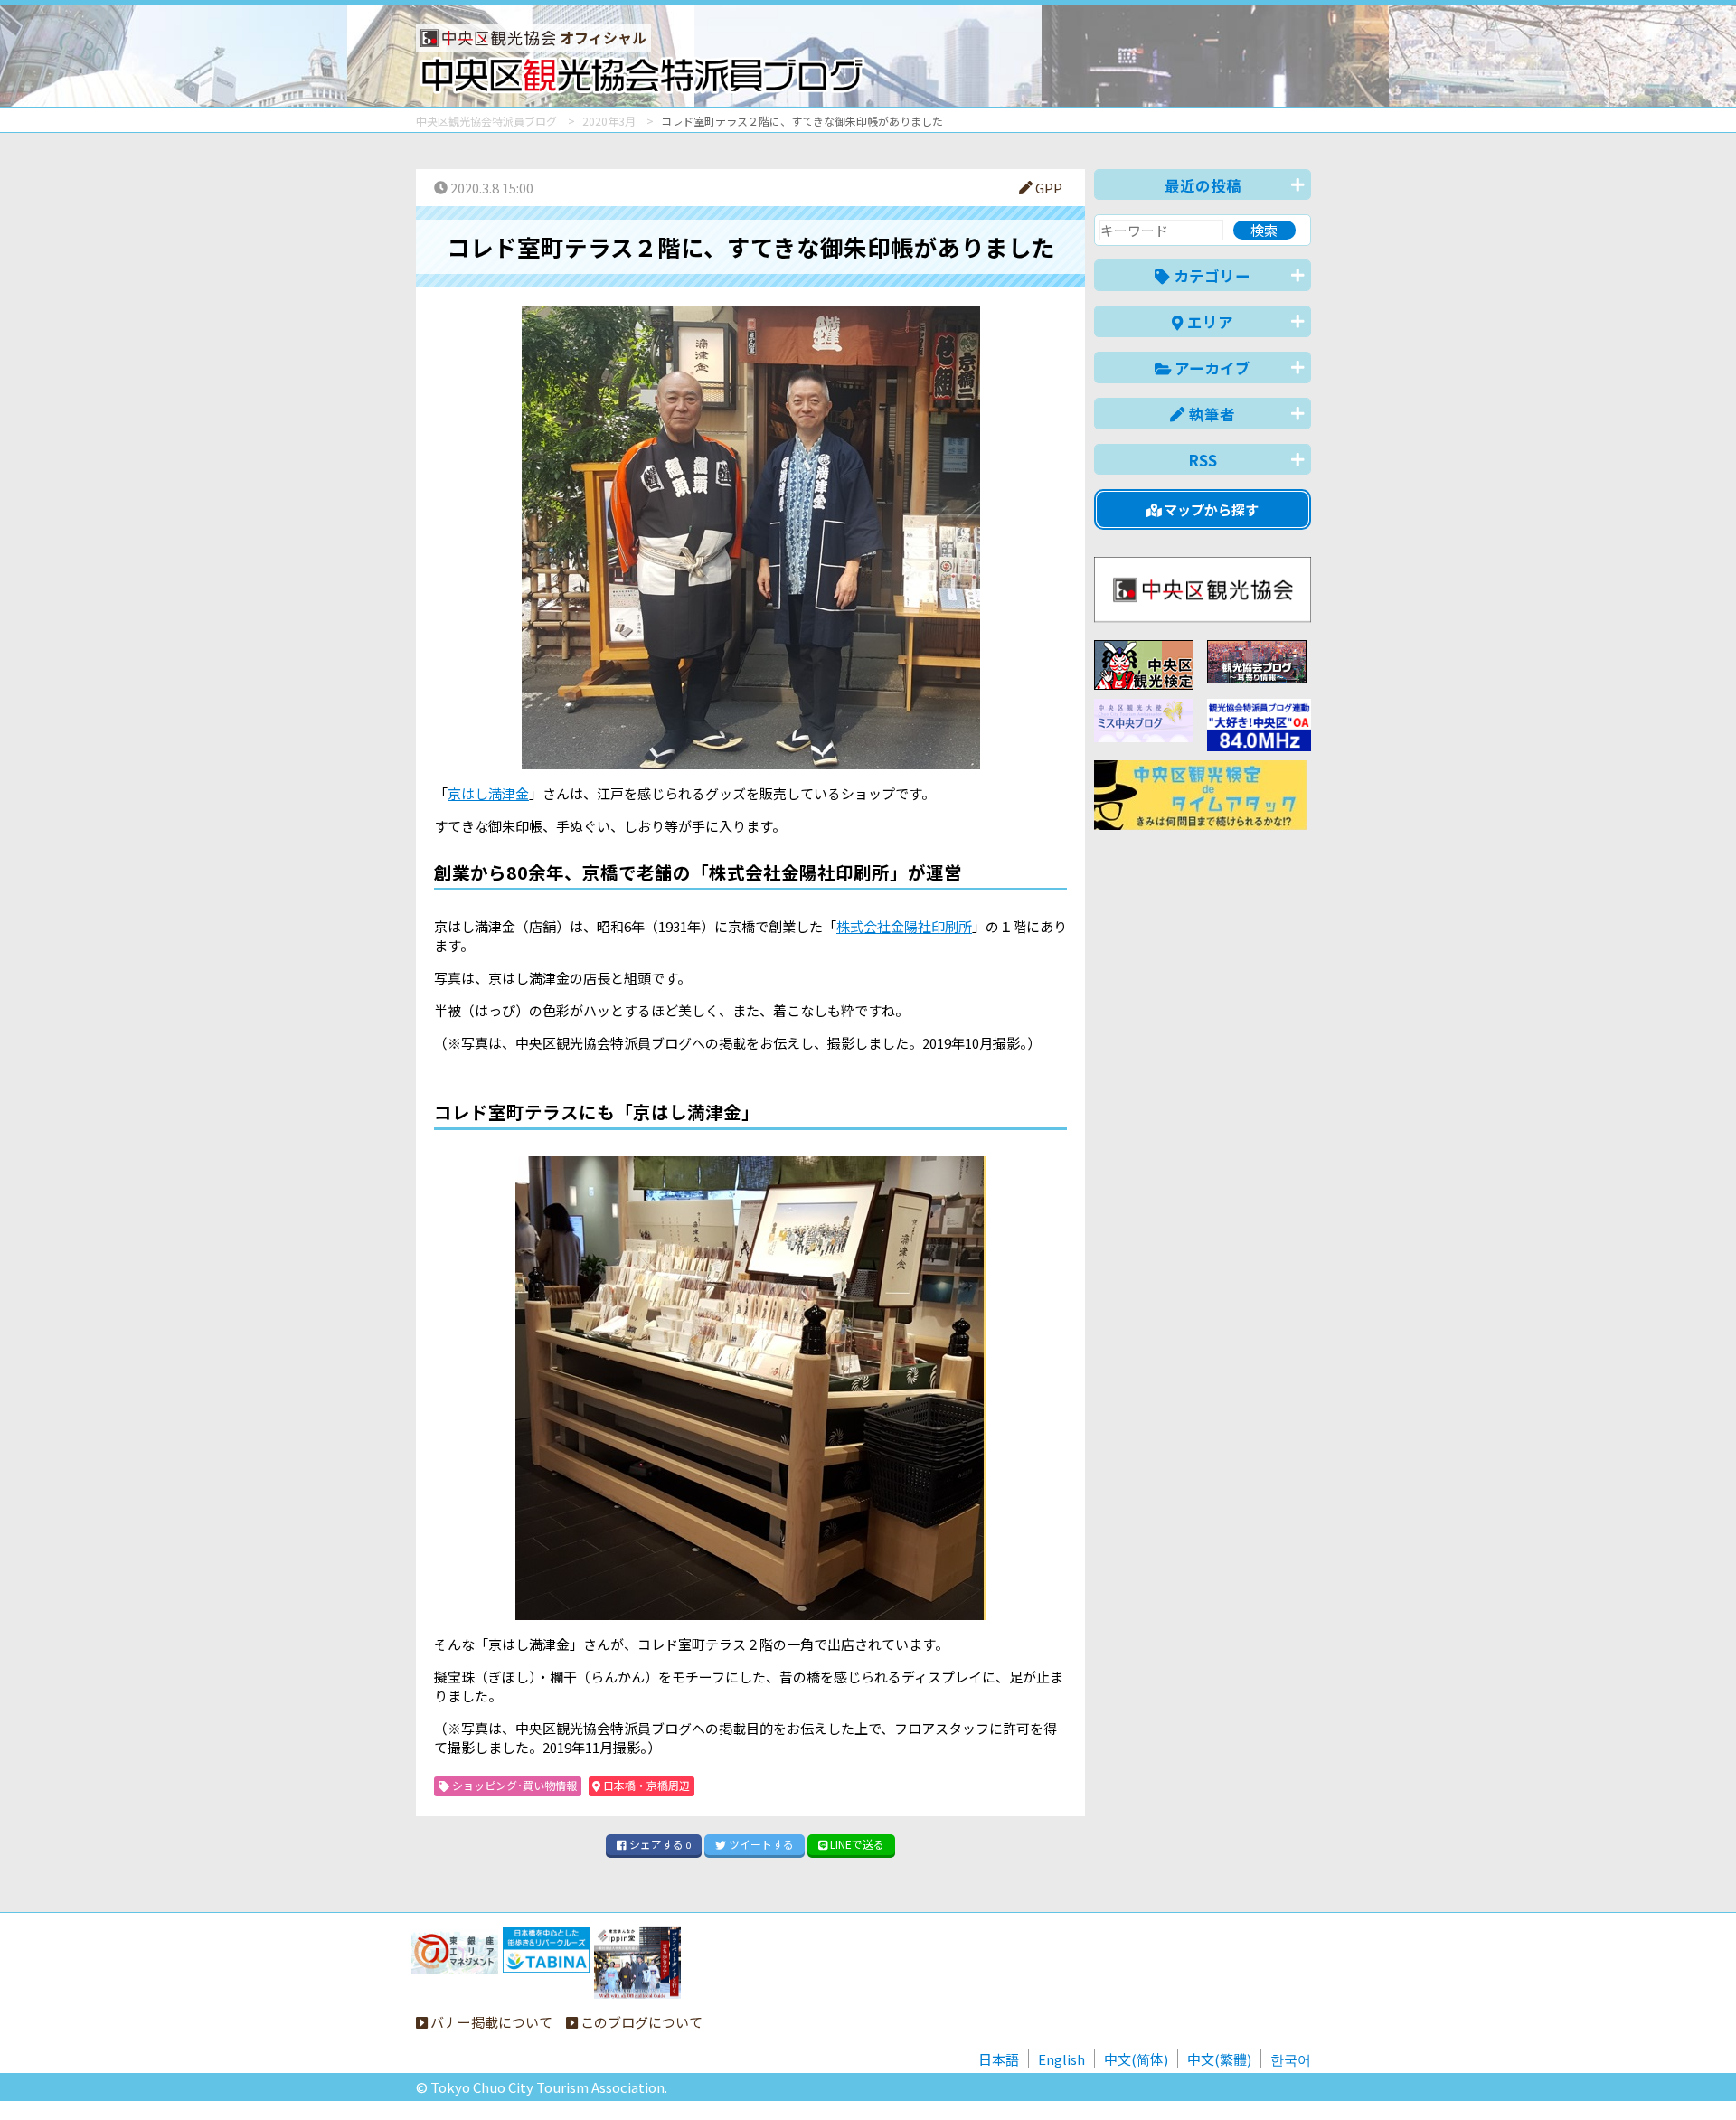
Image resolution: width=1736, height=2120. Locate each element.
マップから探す (1210, 509)
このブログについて (640, 2022)
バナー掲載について (490, 2022)
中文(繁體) (1219, 2059)
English (1061, 2059)
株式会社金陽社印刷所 (904, 926)
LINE (856, 1844)
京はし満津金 (488, 793)
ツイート (760, 1844)
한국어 (1291, 2059)
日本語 (999, 2059)
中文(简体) (1136, 2059)
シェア (659, 1844)
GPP (1047, 188)
